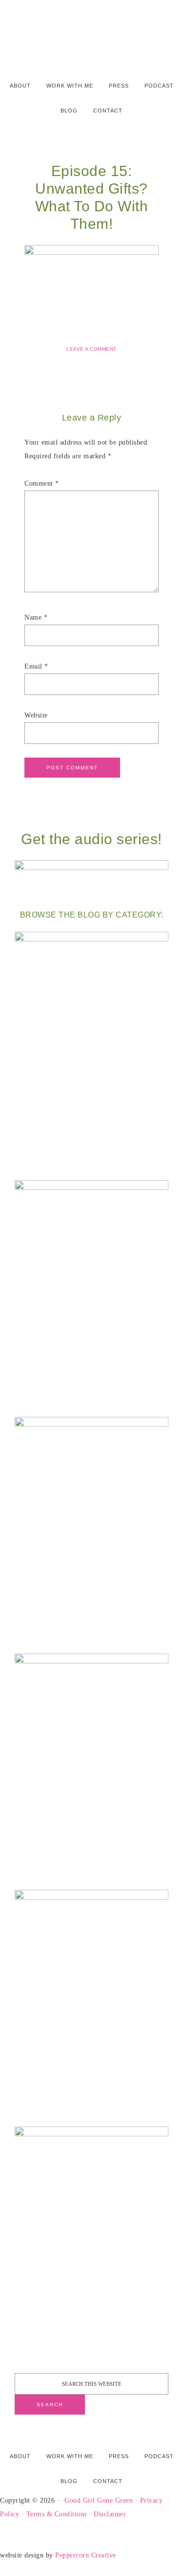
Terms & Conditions (57, 2514)
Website (36, 715)
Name (36, 617)
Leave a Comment (91, 349)
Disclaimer (110, 2514)
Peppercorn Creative (86, 2555)
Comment (42, 483)
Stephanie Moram (91, 31)
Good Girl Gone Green (99, 2500)
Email (36, 666)
